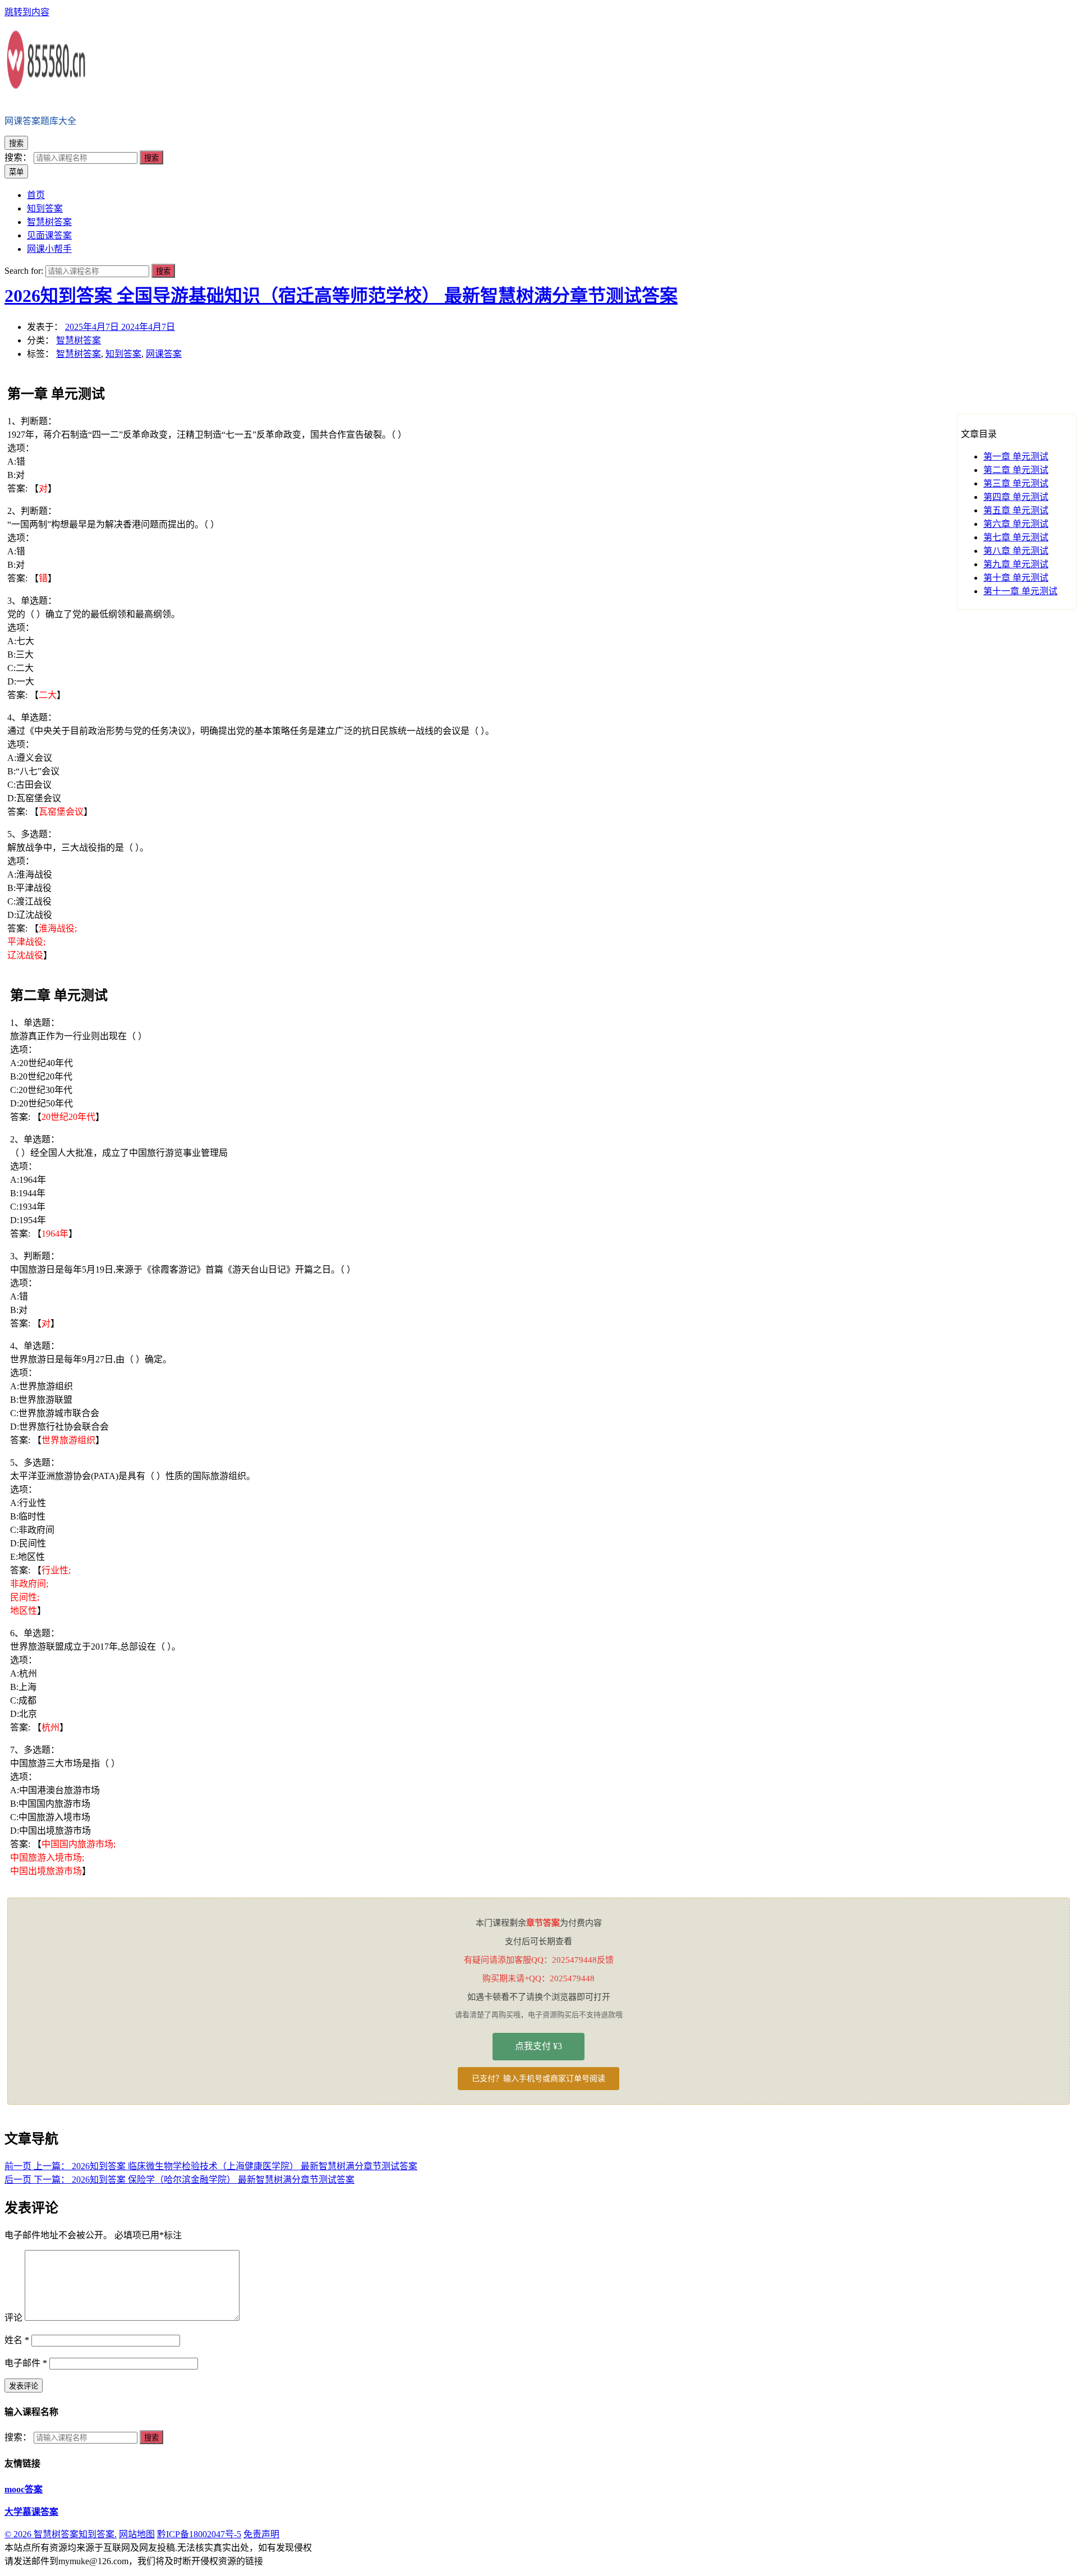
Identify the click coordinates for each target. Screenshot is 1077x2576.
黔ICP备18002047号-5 (199, 2534)
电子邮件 (26, 2363)
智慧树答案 (79, 340)
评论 (13, 2318)
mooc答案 (24, 2489)
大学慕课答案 (31, 2512)
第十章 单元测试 (1016, 578)
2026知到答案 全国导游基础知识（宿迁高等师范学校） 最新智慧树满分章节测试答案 (341, 296)
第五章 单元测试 (1016, 510)
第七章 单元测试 (1016, 537)
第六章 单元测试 (1016, 524)
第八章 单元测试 (1016, 551)
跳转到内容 (27, 12)
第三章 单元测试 (1016, 483)
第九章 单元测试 (1016, 564)
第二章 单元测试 (1016, 470)
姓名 (17, 2340)
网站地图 (137, 2534)
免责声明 (261, 2534)
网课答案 (164, 354)
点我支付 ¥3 (538, 2046)
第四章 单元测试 (1016, 497)
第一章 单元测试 (1016, 456)
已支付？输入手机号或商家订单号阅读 (538, 2079)
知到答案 (123, 354)
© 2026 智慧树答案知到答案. (61, 2534)
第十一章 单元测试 (1020, 591)
